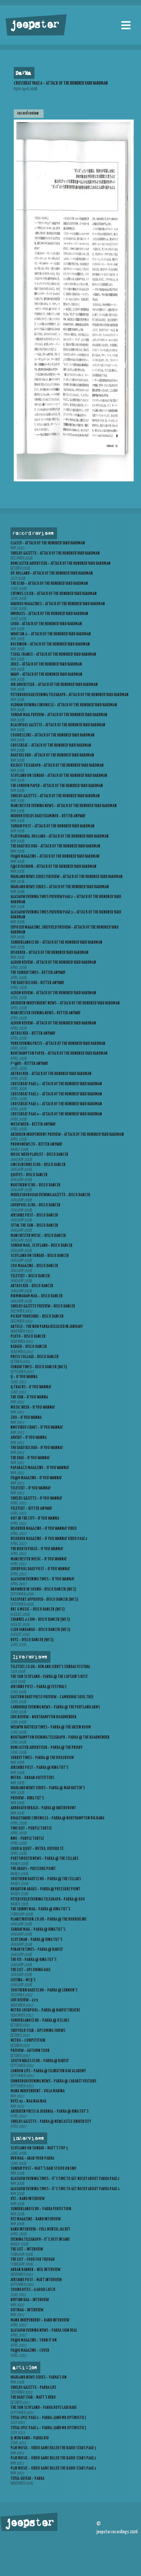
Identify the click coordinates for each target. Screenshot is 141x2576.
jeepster (34, 25)
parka (23, 73)
